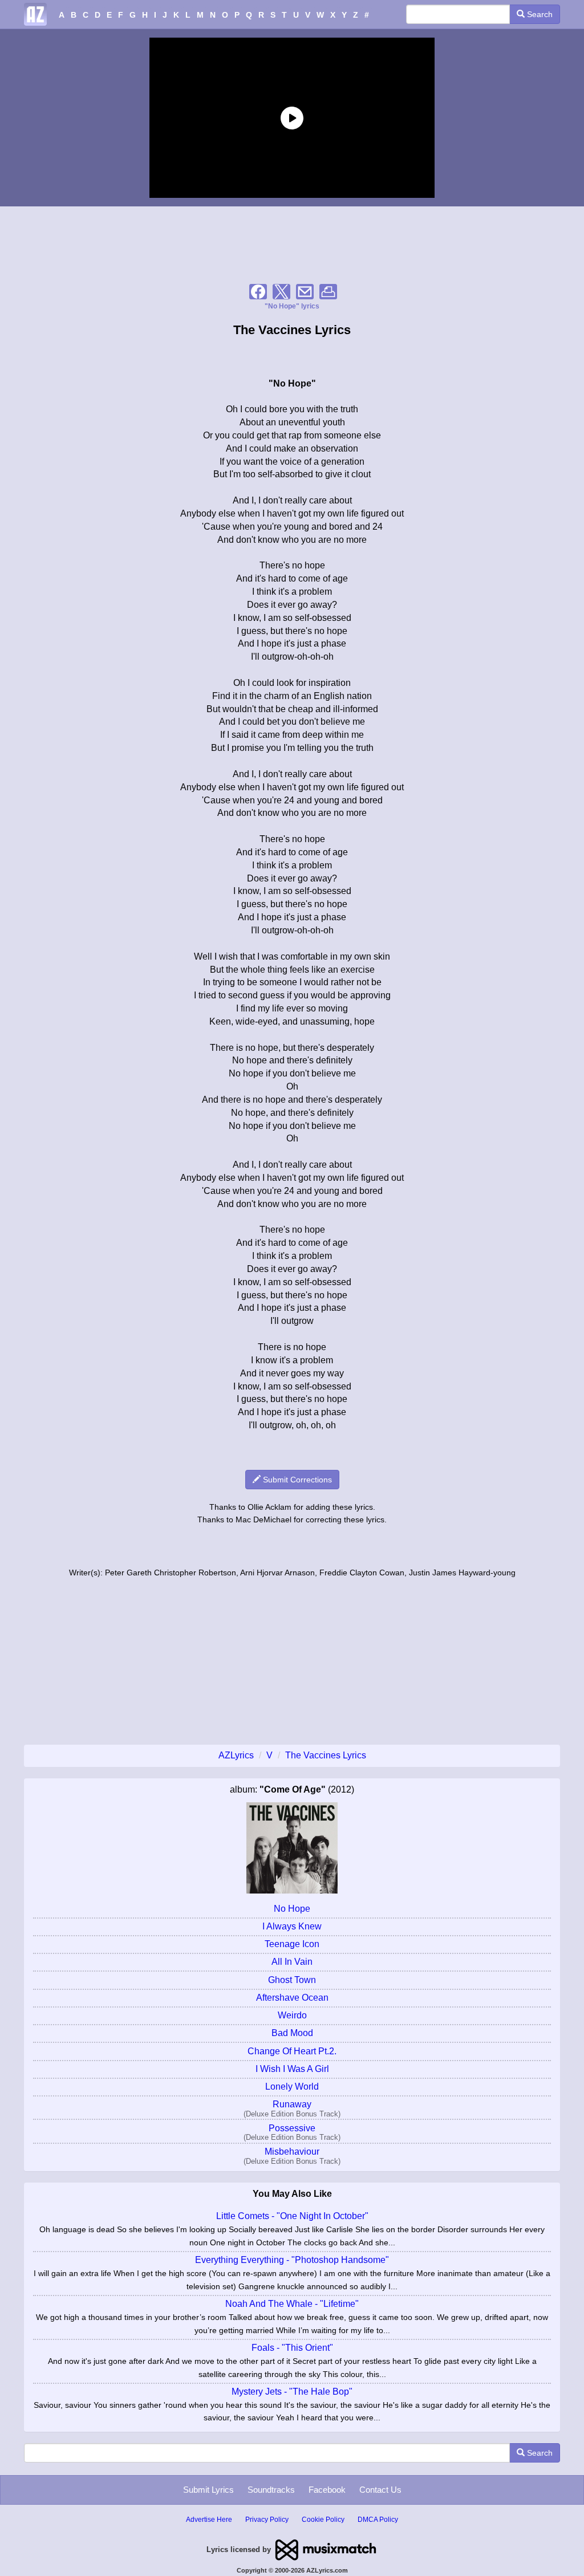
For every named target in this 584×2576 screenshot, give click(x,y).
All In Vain (292, 1962)
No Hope (292, 1909)
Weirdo (292, 2015)
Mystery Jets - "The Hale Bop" (292, 2392)
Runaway (292, 2104)
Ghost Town (292, 1980)
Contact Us (380, 2490)
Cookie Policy (323, 2520)
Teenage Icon (292, 1944)
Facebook (327, 2490)
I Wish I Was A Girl (292, 2069)
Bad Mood (292, 2033)
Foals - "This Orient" (292, 2348)
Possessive (292, 2128)
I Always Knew (292, 1926)
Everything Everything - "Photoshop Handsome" (292, 2260)
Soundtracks (271, 2490)
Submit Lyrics (208, 2490)
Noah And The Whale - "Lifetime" (292, 2304)
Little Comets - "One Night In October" (292, 2216)
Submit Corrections (296, 1480)
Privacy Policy (267, 2520)
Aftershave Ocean (292, 1998)
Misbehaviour (292, 2152)
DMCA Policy (378, 2520)
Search (539, 14)
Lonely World (292, 2087)
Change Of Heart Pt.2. (292, 2051)
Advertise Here (209, 2520)
